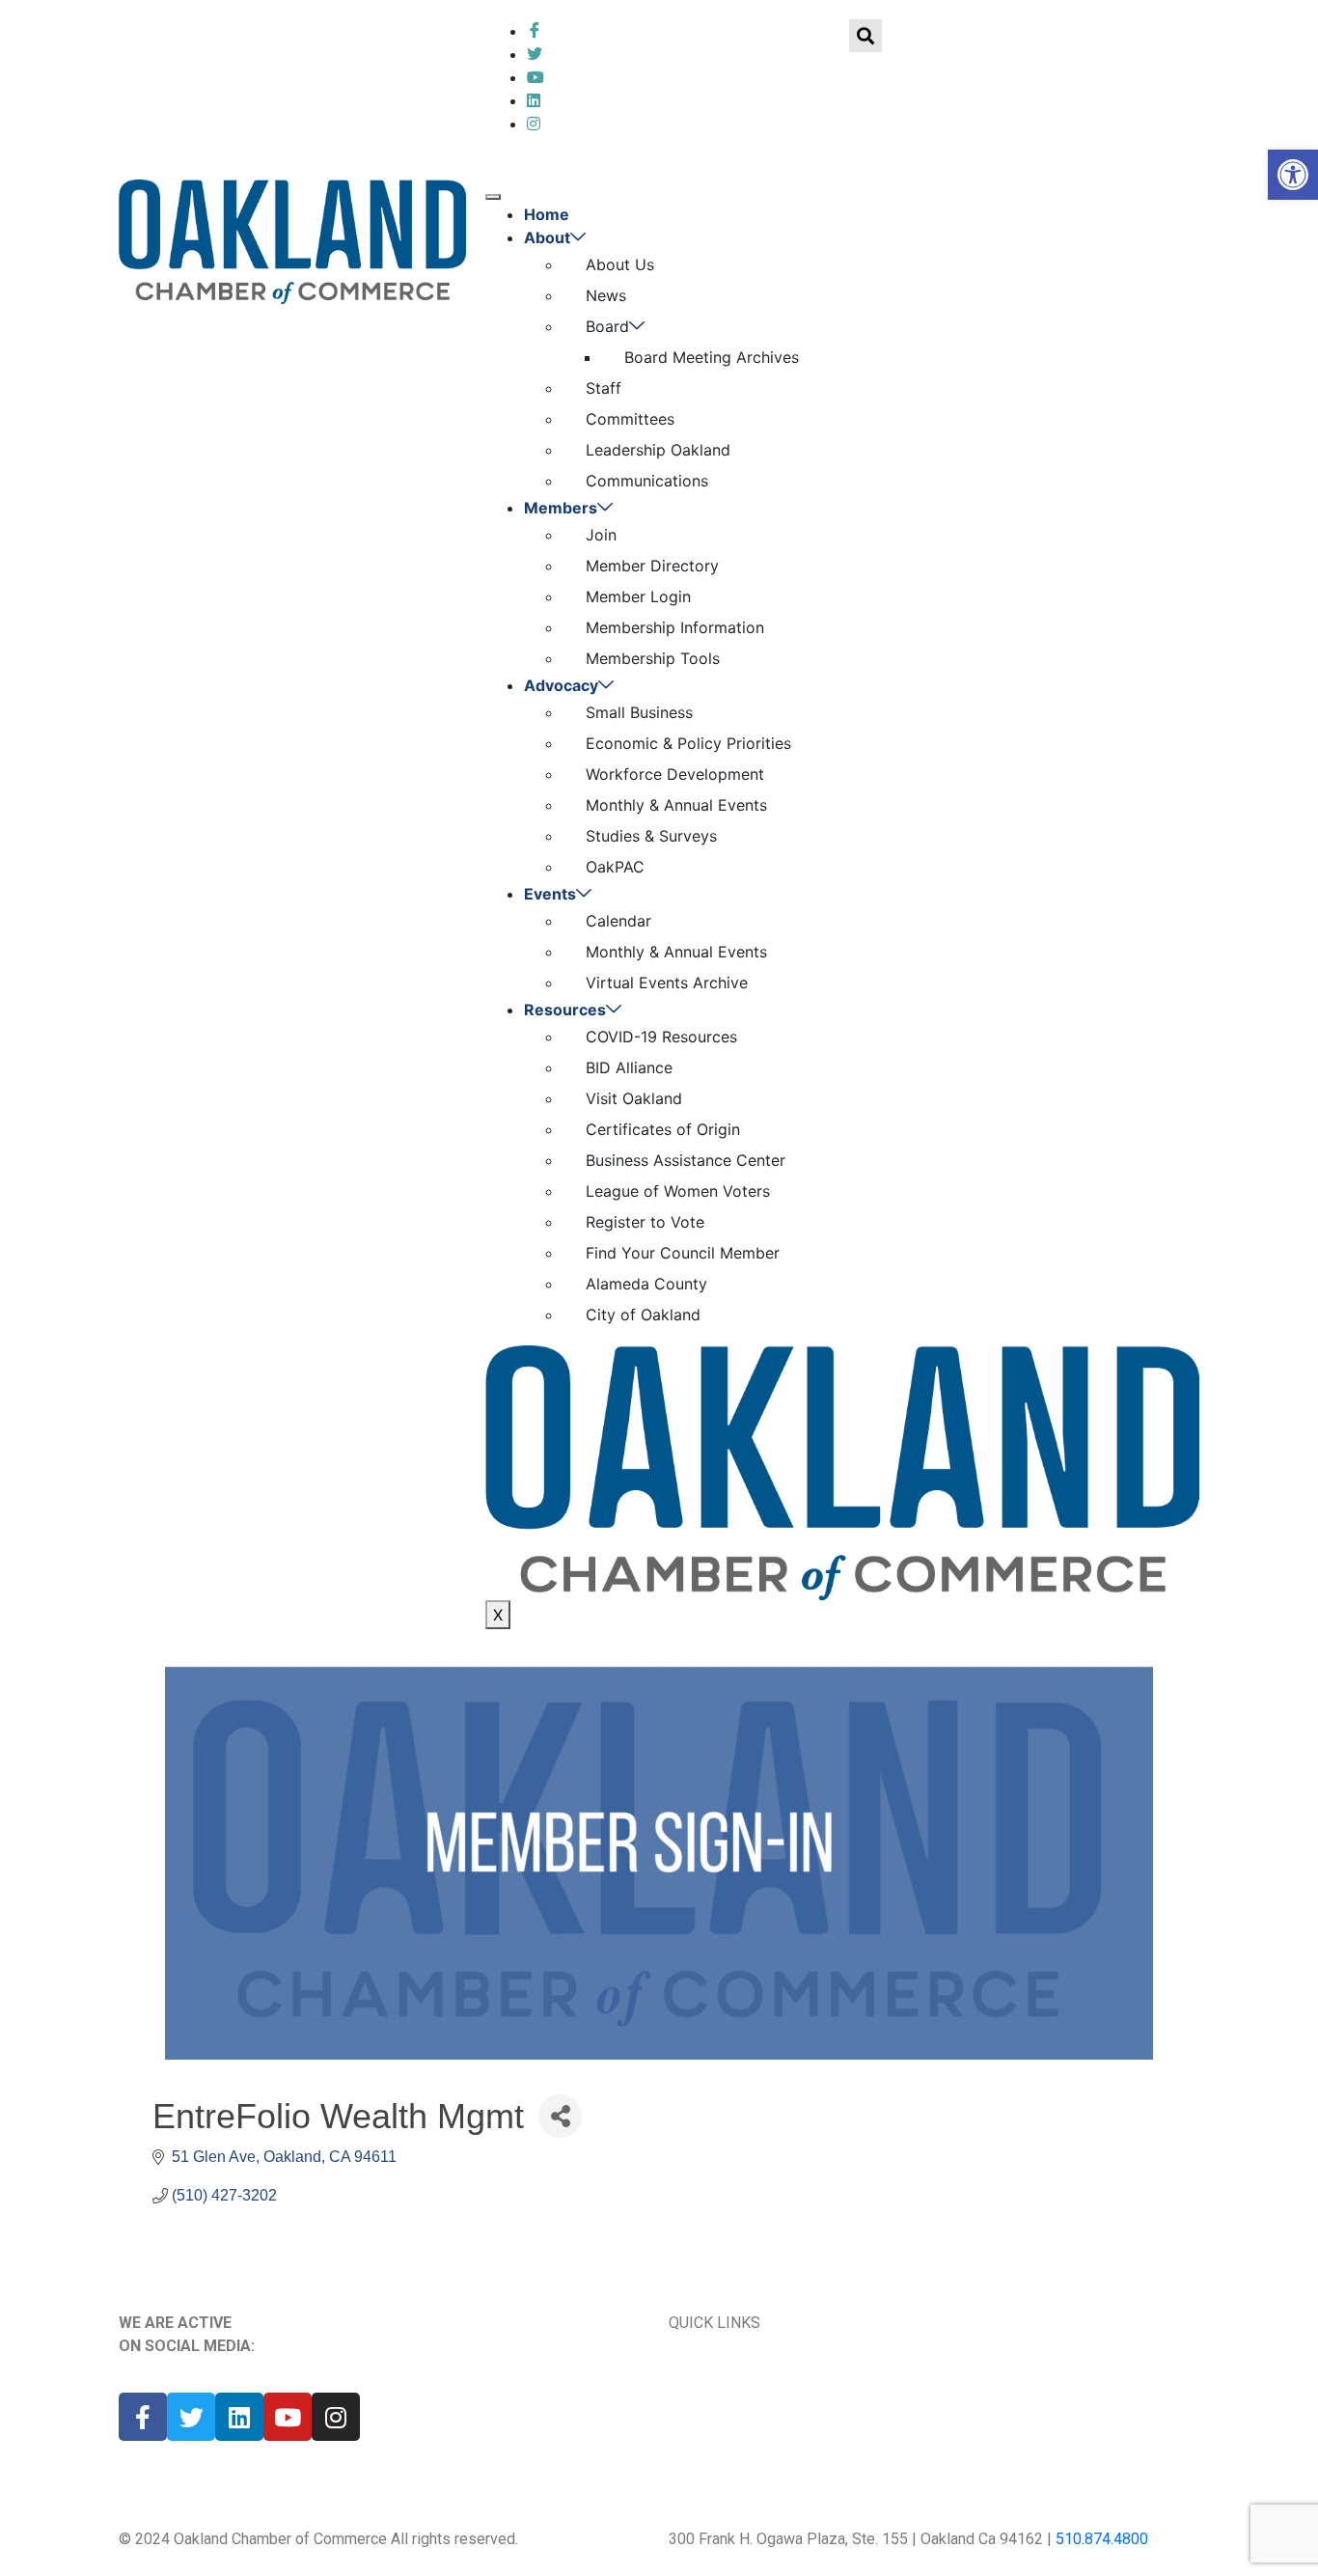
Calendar (618, 921)
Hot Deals (706, 2456)
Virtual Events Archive (667, 983)
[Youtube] (288, 2417)
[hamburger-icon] (493, 197)
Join (316, 38)
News (606, 295)
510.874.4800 (1102, 2539)
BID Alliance (629, 1067)
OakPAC (615, 867)
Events (550, 894)
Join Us (969, 2379)
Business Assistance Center (686, 1160)
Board (607, 326)
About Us (620, 264)
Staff (604, 388)
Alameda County (646, 1284)
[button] (1293, 175)
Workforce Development (675, 774)
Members (561, 508)
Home (547, 214)
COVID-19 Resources (661, 1037)
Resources (565, 1010)
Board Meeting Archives (712, 357)
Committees (630, 419)
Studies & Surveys (651, 836)
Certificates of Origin (663, 1129)
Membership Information (675, 627)
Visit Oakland (634, 1098)
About (547, 237)
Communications (647, 481)
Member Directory (652, 566)
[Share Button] (560, 2116)
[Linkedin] (239, 2417)
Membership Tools (653, 658)
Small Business (639, 712)
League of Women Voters (678, 1191)
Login (410, 38)
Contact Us (987, 2417)
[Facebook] (535, 31)
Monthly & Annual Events (676, 805)
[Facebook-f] (143, 2417)
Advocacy (561, 685)
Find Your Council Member (683, 1253)
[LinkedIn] (535, 77)
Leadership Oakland (658, 450)
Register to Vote (645, 1222)
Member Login (638, 596)
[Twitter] (535, 54)
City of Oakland (643, 1315)
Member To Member (741, 2417)
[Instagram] (336, 2417)
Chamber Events (728, 2379)
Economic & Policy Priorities (688, 743)
